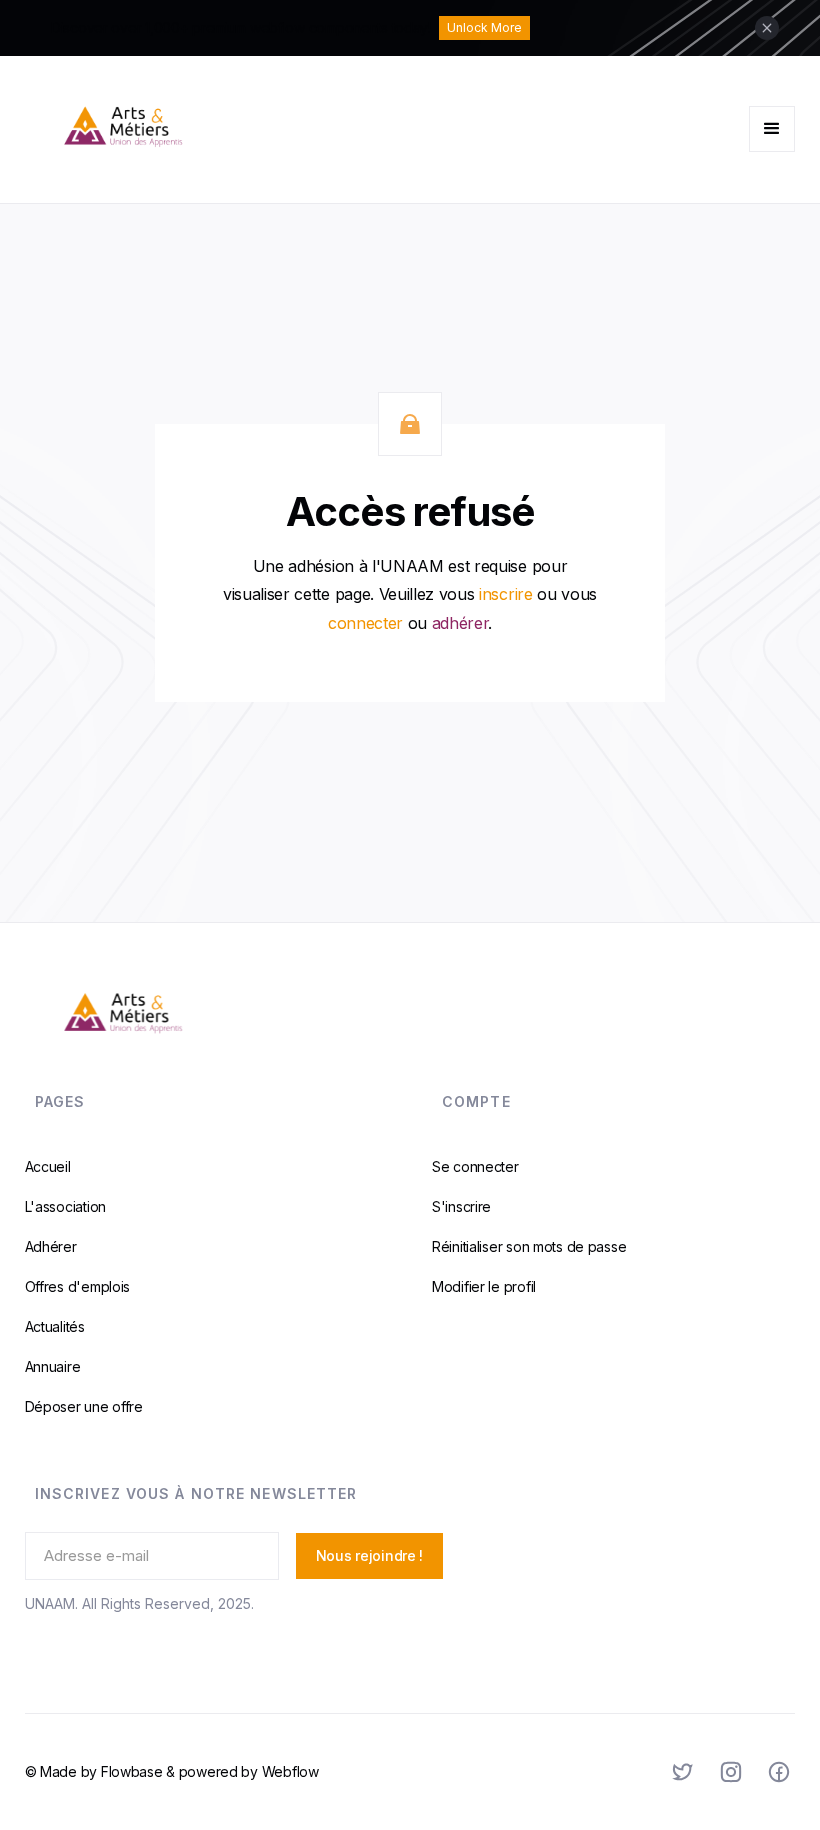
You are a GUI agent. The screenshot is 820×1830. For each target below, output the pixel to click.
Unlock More (484, 27)
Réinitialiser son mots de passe (529, 1246)
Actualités (55, 1326)
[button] (772, 129)
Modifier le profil (484, 1286)
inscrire (505, 594)
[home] (217, 129)
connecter (365, 623)
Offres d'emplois (78, 1286)
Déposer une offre (84, 1406)
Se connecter (475, 1166)
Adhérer (51, 1246)
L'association (65, 1206)
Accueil (48, 1166)
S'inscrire (461, 1206)
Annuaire (53, 1366)
